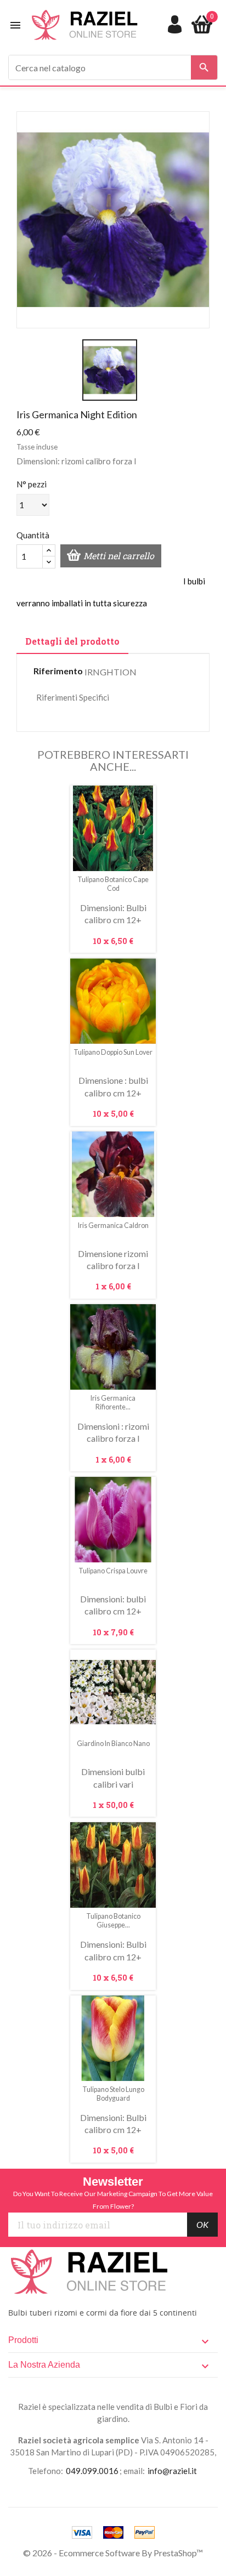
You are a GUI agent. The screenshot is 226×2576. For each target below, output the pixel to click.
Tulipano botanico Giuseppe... (113, 1921)
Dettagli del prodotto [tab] (72, 641)
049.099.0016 (92, 2471)
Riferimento (58, 671)
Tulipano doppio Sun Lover (113, 1052)
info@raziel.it (172, 2471)
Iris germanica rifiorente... (113, 1403)
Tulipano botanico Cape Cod (113, 884)
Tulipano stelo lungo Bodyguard (113, 2094)
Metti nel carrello (119, 556)
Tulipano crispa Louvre (113, 1571)
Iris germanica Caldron (113, 1226)
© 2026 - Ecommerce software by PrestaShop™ (113, 2553)
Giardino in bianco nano (113, 1744)
